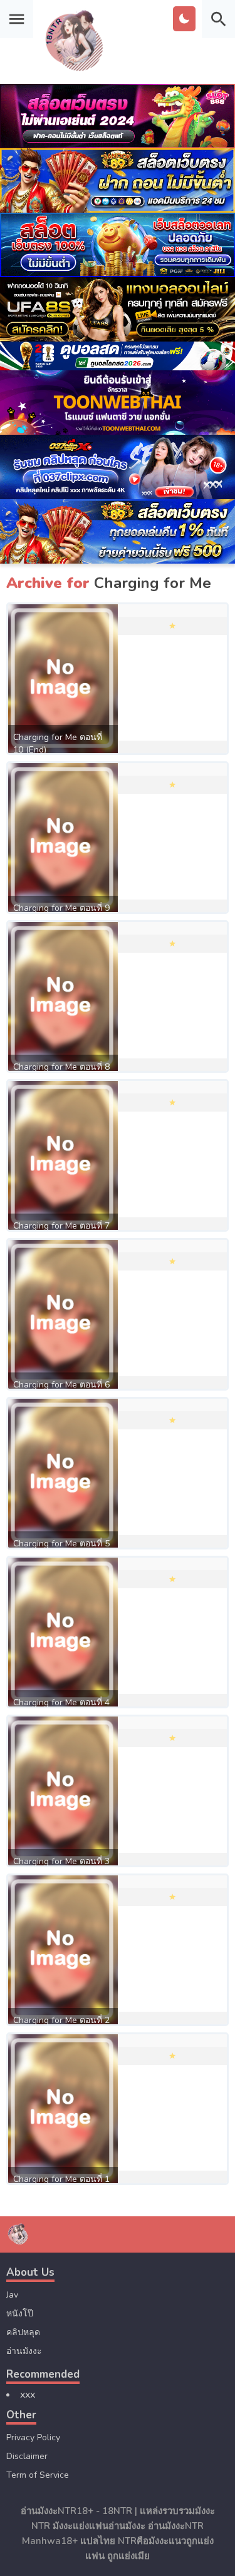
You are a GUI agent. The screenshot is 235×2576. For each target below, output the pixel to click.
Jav (12, 2295)
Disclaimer (27, 2456)
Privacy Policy (33, 2437)
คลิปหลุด (23, 2332)
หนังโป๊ (20, 2314)
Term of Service (38, 2475)
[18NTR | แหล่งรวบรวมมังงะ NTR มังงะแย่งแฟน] (75, 71)
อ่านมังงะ (24, 2351)
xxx (28, 2395)
